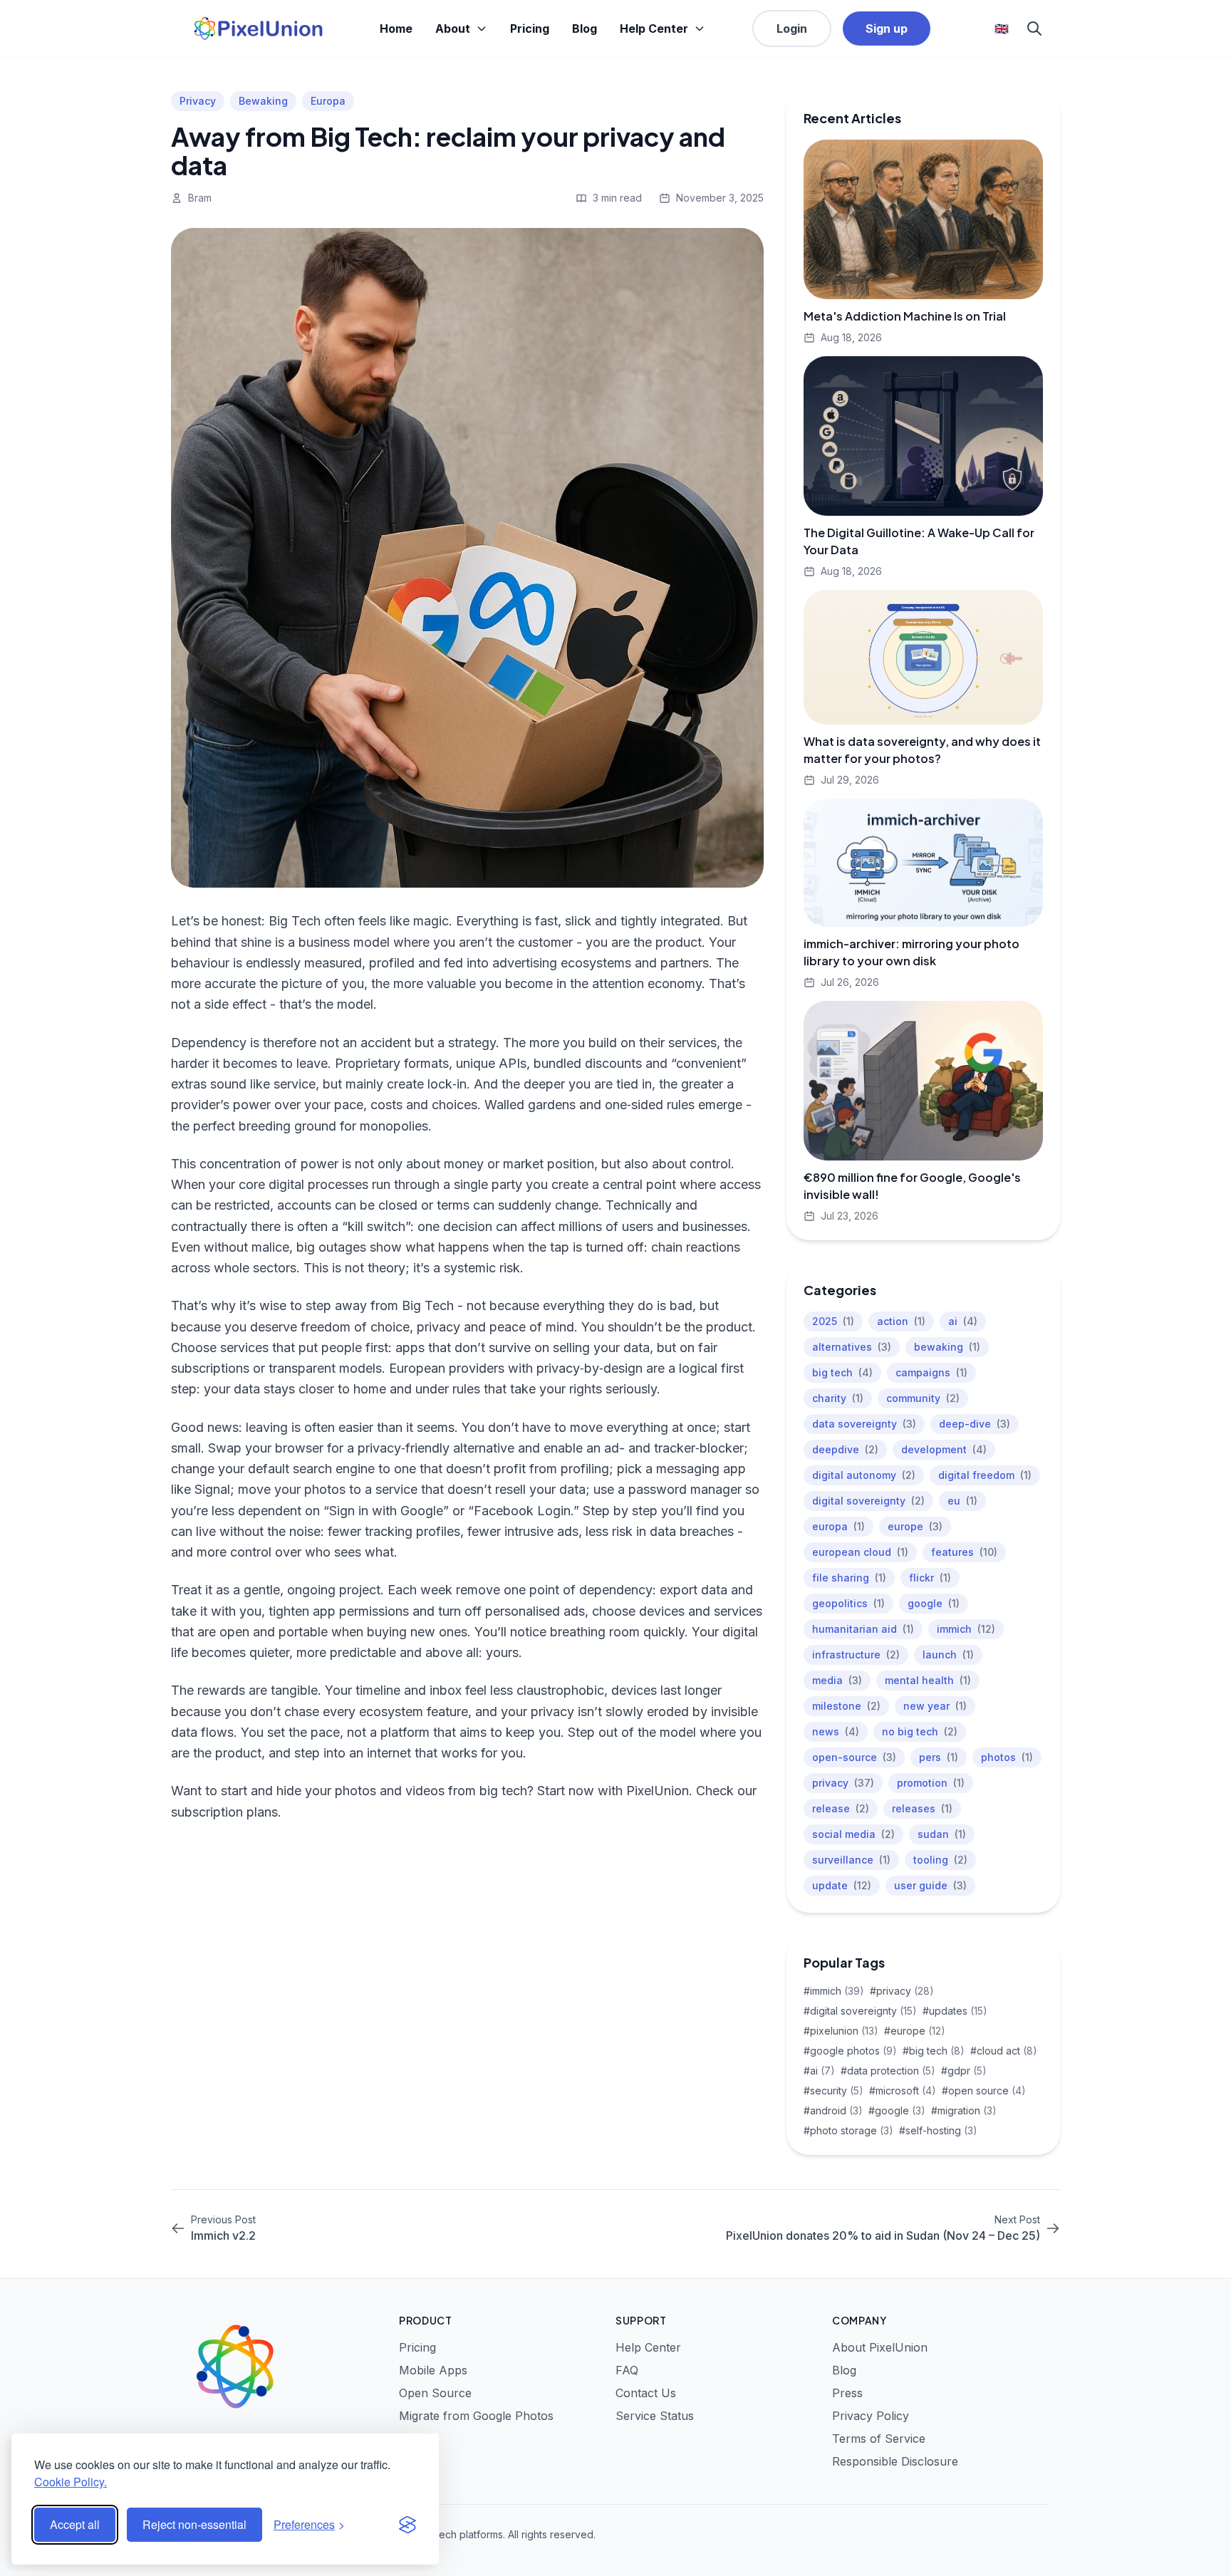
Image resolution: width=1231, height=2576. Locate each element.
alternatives (852, 1347)
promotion (931, 1783)
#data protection (888, 2071)
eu (962, 1501)
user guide (930, 1885)
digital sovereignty (868, 1501)
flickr (930, 1578)
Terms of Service (879, 2439)
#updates (955, 2011)
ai (963, 1321)
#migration (964, 2110)
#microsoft (903, 2091)
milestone (846, 1706)
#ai (819, 2071)
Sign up (887, 28)
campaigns (931, 1372)
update (842, 1885)
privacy (843, 1783)
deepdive (845, 1449)
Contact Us (646, 2393)
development (944, 1449)
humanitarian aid (863, 1629)
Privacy (198, 101)
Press (847, 2393)
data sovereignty (864, 1424)
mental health (928, 1680)
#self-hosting (938, 2130)
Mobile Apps (433, 2370)
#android (833, 2110)
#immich (834, 1991)
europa (838, 1526)
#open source (984, 2091)
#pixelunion (841, 2031)
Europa (328, 101)
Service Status (655, 2416)
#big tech (934, 2051)
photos (1007, 1757)
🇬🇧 (1002, 28)
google (934, 1603)
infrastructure (856, 1655)
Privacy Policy (871, 2416)
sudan (942, 1834)
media (837, 1680)
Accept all (75, 2524)
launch (948, 1655)
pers (939, 1757)
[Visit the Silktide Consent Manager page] (407, 2525)
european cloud (860, 1552)
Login (792, 28)
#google (897, 2110)
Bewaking (263, 101)
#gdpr (964, 2071)
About (453, 28)
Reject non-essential (194, 2524)
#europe (915, 2031)
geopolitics (848, 1603)
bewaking (947, 1347)
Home (396, 28)
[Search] (1034, 28)
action (901, 1321)
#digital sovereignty (860, 2011)
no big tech (920, 1731)
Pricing (530, 28)
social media (853, 1834)
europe (915, 1526)
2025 (833, 1321)
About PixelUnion (880, 2347)
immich (966, 1629)
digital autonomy (864, 1475)
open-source (854, 1757)
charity (838, 1398)
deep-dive (975, 1424)
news (836, 1731)
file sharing (849, 1578)
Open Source (435, 2393)
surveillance (851, 1860)
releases (922, 1808)
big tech (842, 1372)
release (841, 1808)
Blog (585, 28)
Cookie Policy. (71, 2482)
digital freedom (985, 1475)
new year (935, 1706)
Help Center (654, 28)
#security (833, 2091)
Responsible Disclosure (895, 2461)
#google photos (850, 2051)
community (923, 1398)
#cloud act (1004, 2051)
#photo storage (848, 2130)
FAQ (627, 2370)
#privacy (902, 1991)
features (964, 1552)
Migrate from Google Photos (476, 2416)
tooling (940, 1860)
